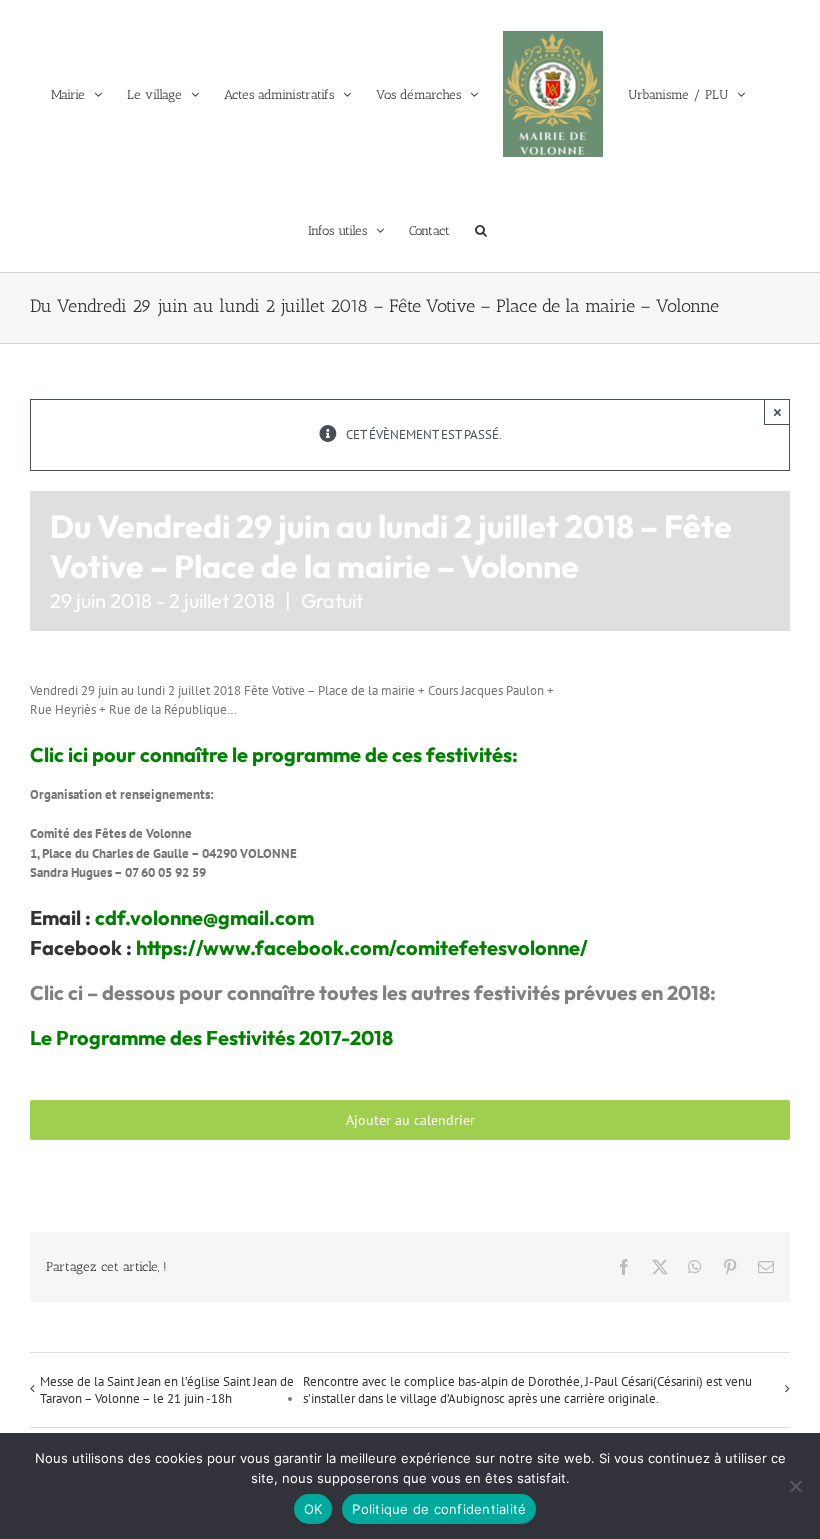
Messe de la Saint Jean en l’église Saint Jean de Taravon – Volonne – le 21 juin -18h (167, 1390)
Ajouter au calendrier (410, 1120)
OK (313, 1509)
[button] (481, 230)
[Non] (795, 1486)
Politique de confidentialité (439, 1509)
